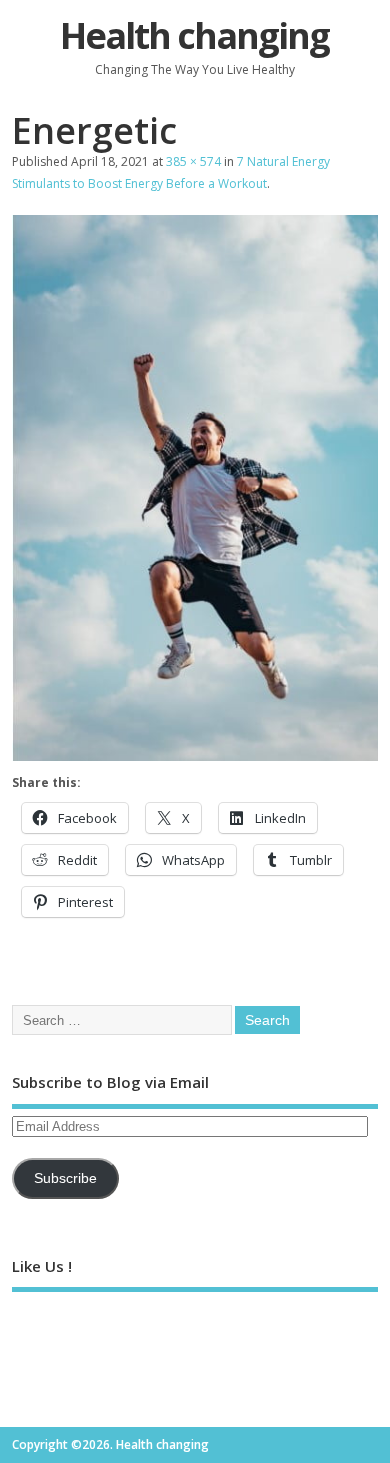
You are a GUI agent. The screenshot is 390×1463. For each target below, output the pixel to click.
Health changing (194, 35)
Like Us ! (42, 1266)
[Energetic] (195, 755)
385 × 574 (193, 161)
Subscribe (65, 1178)
